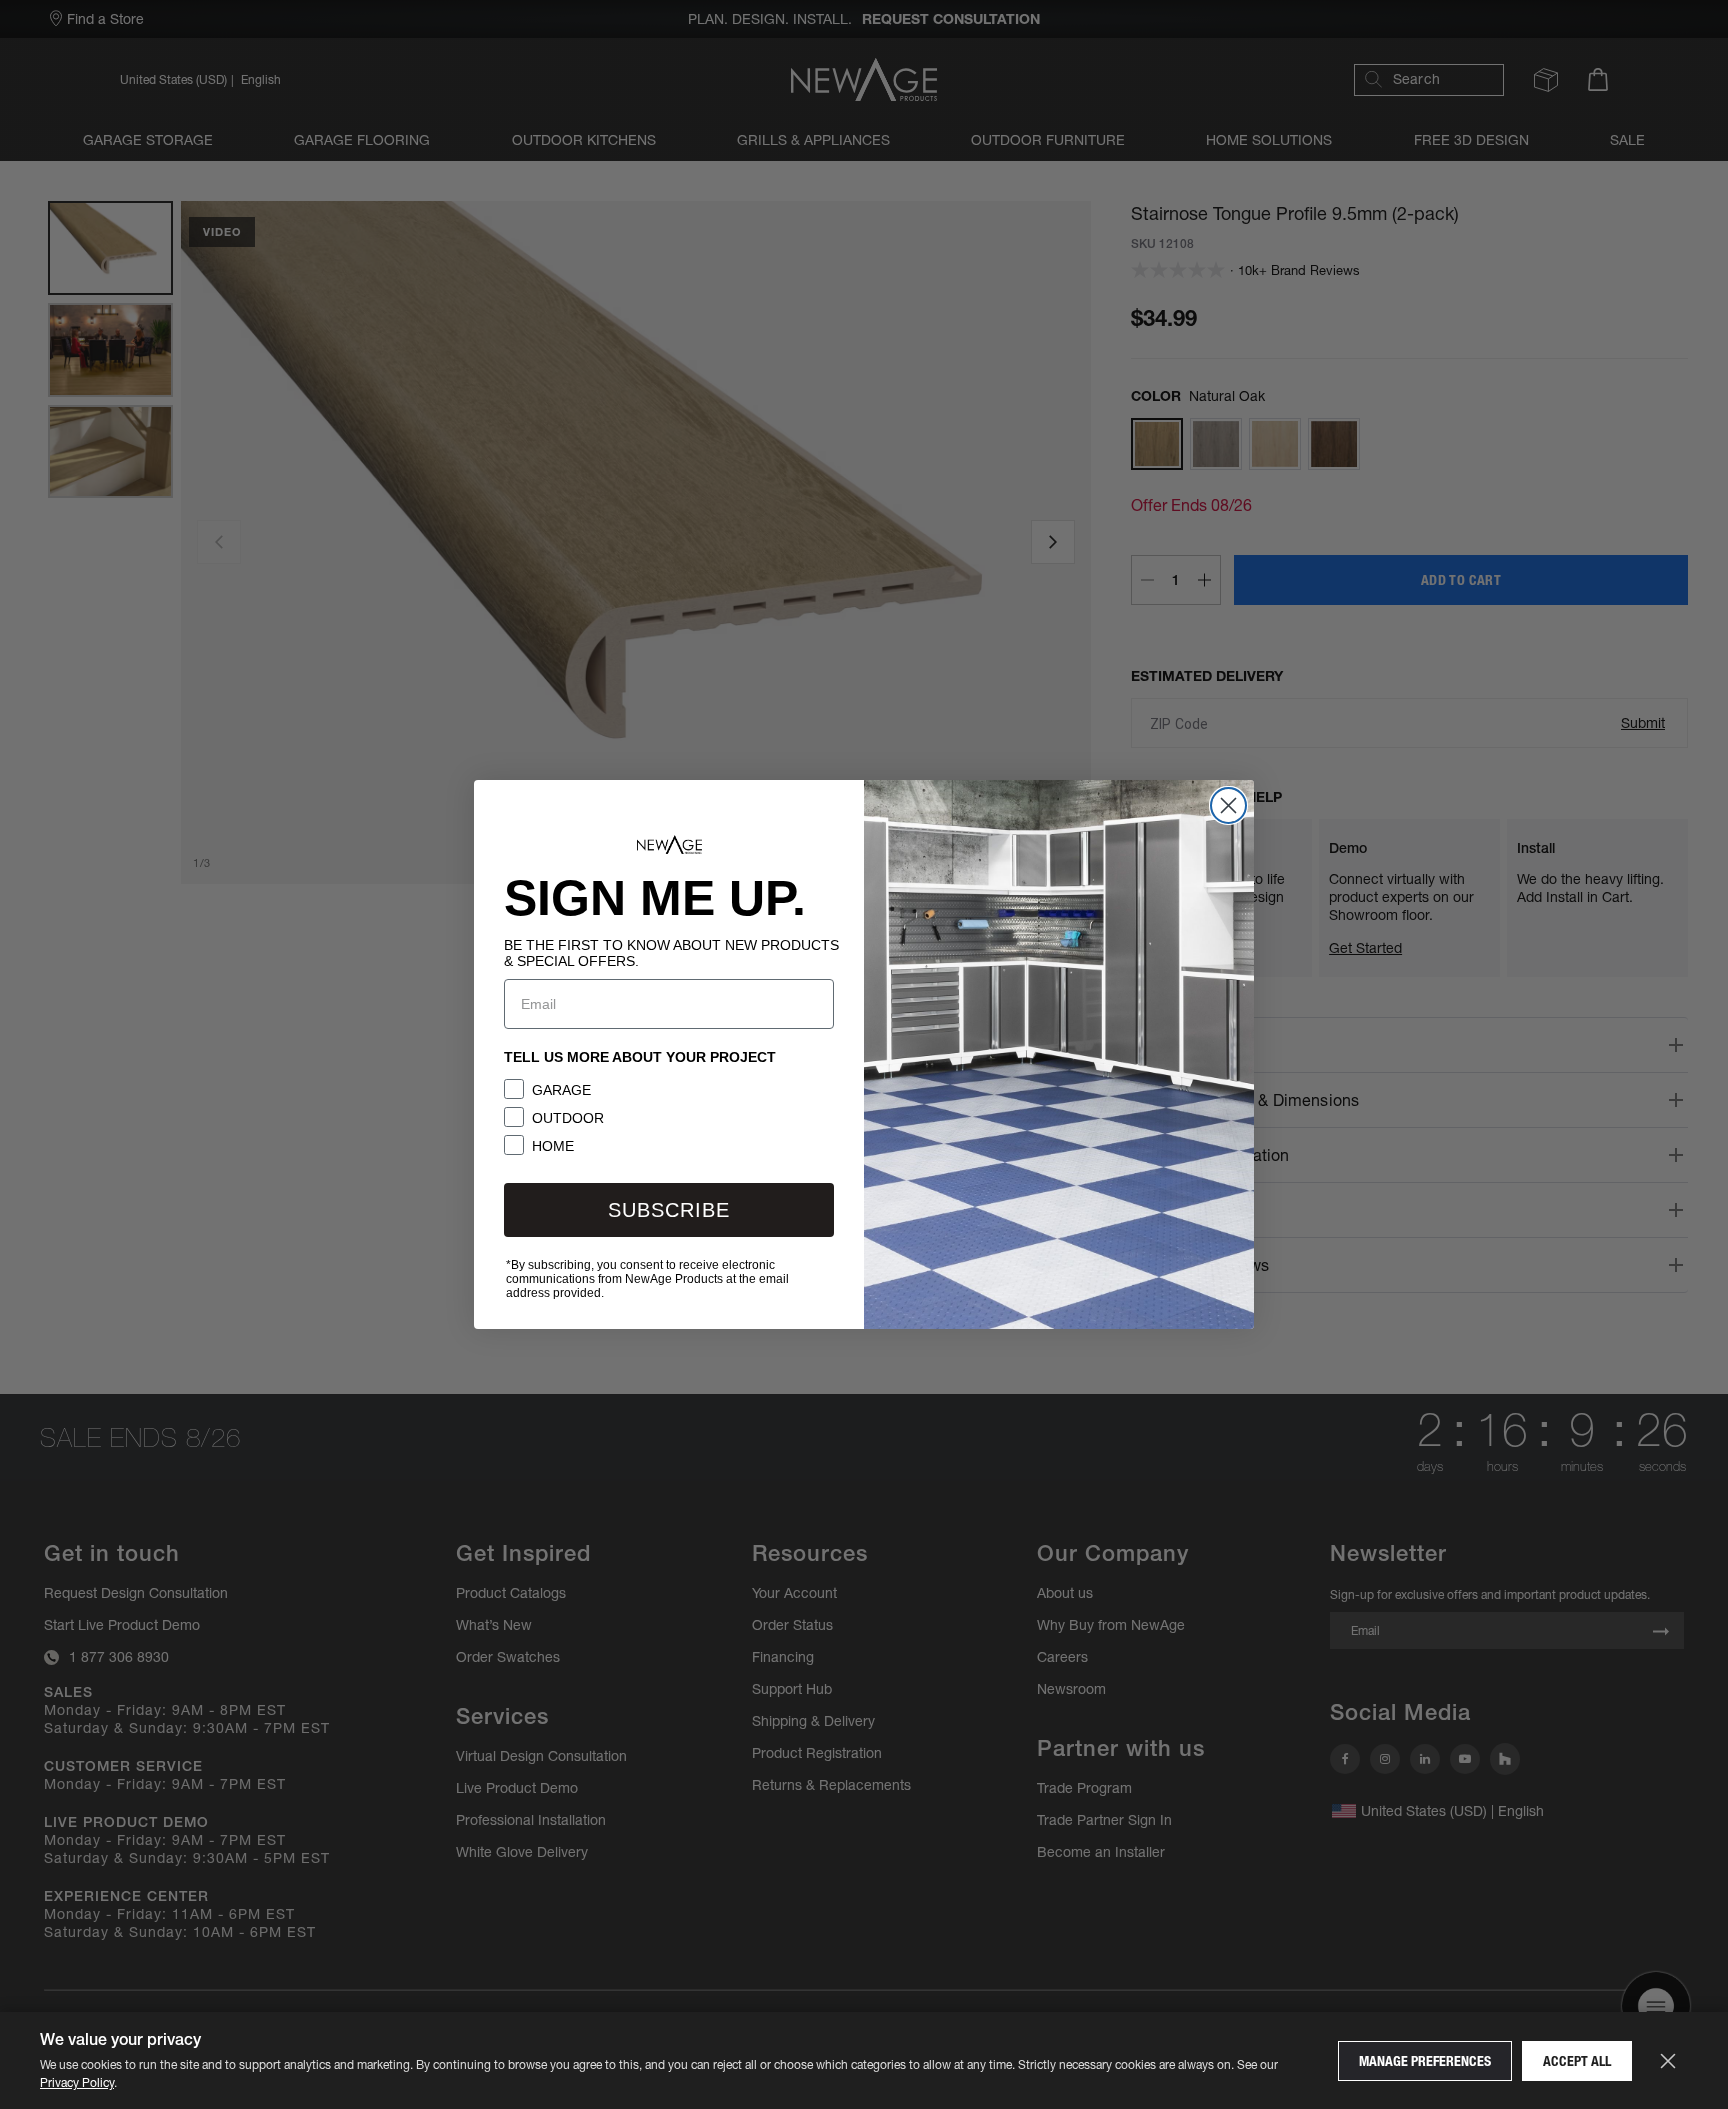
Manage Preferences (1425, 2061)
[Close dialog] (1228, 805)
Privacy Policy (77, 2082)
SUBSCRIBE (669, 1210)
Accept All (1577, 2061)
